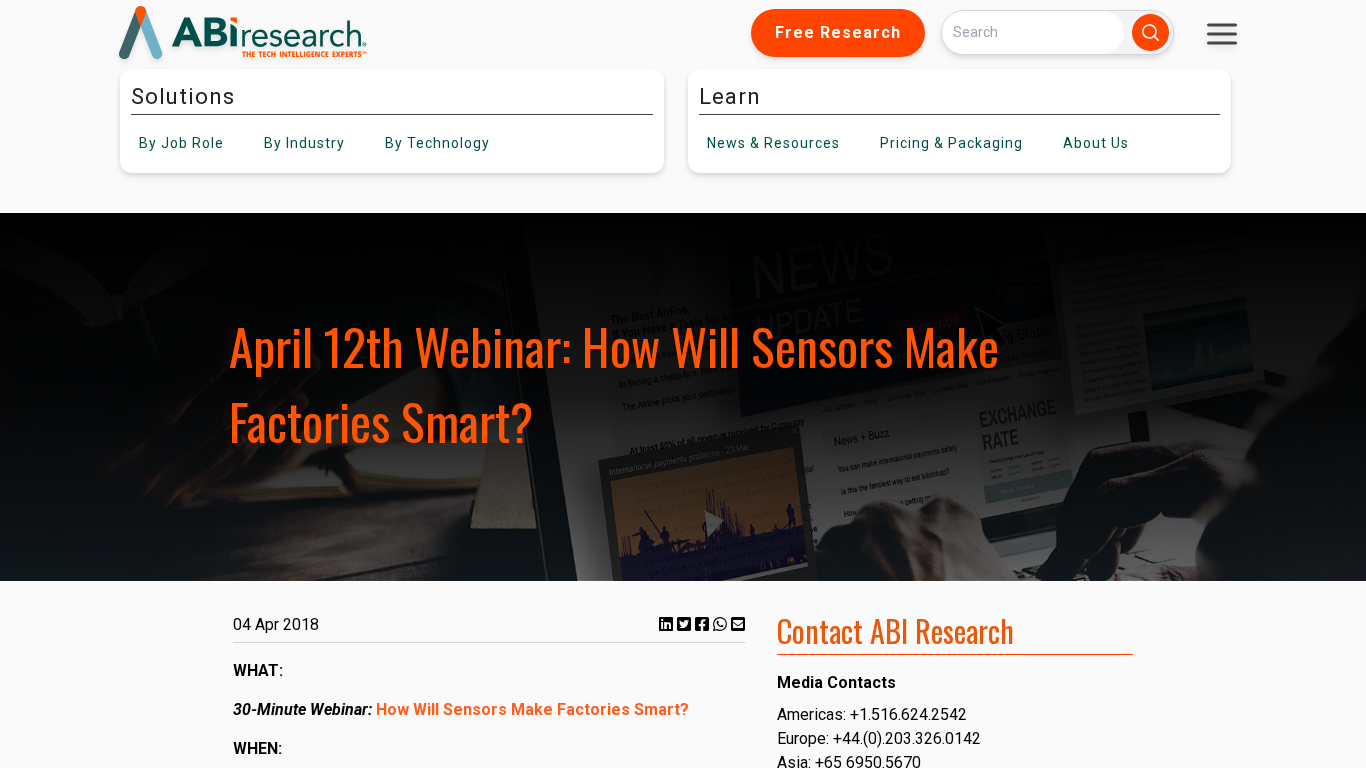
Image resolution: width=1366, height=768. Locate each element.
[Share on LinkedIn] (668, 624)
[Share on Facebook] (704, 624)
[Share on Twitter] (686, 624)
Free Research (838, 32)
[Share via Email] (738, 624)
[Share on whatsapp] (722, 624)
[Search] (1150, 32)
